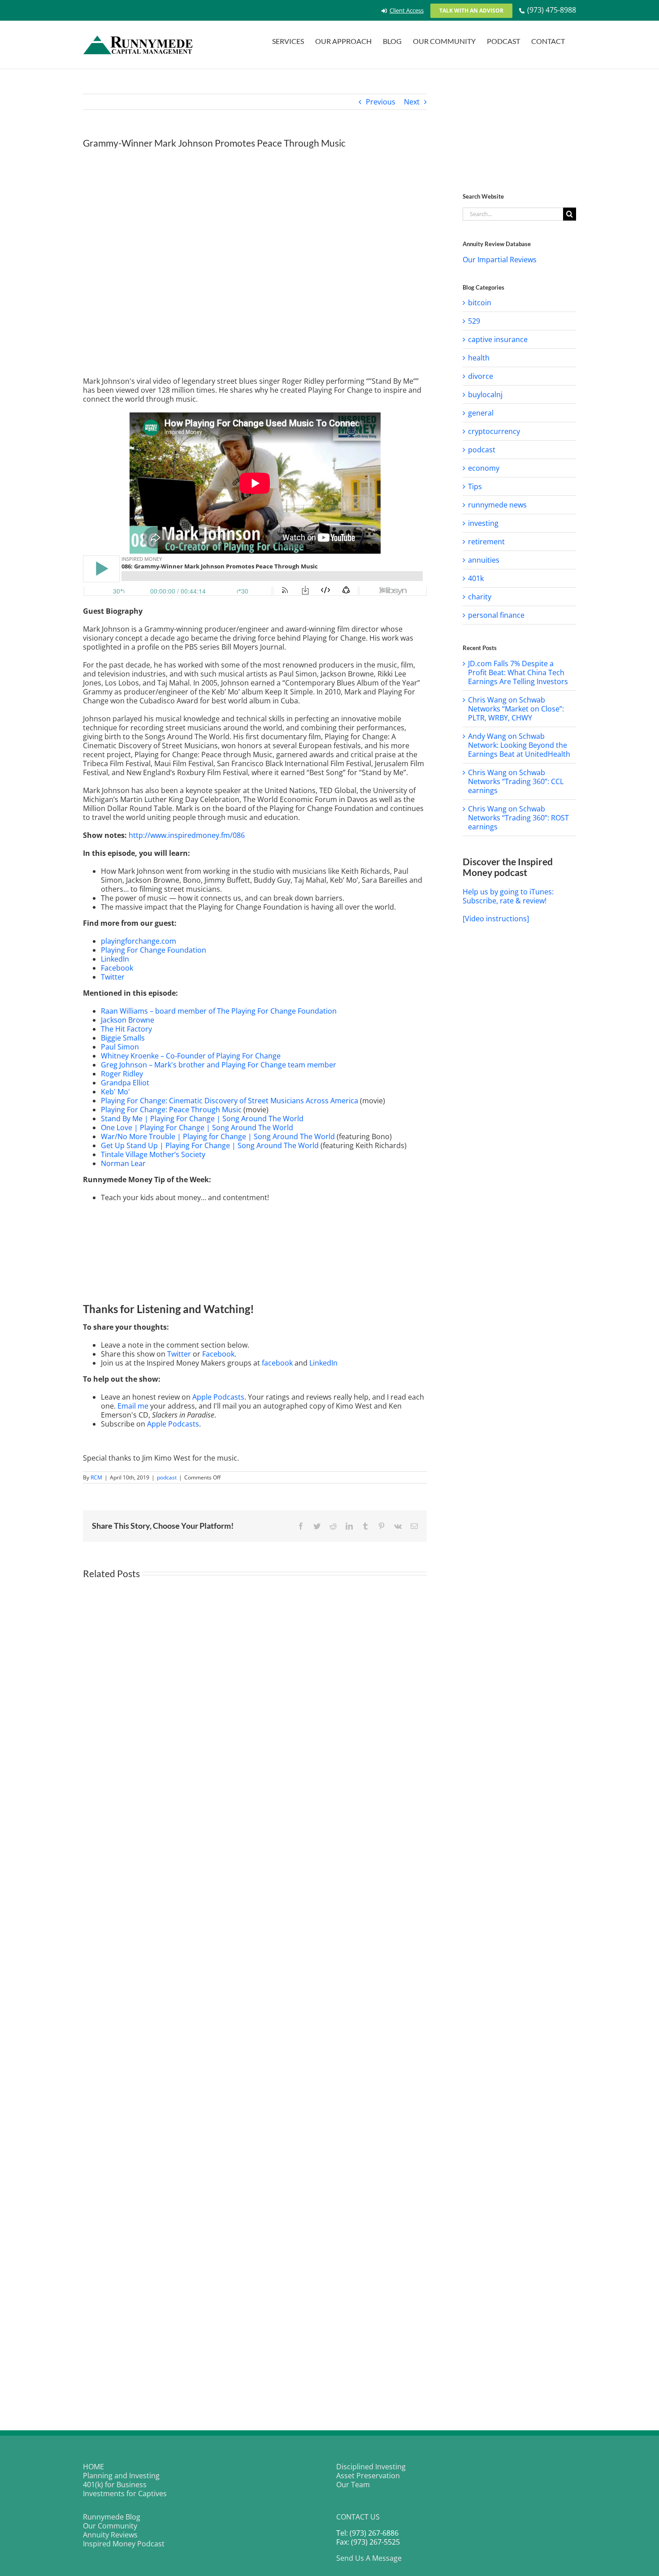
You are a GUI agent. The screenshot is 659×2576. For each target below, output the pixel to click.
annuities (484, 560)
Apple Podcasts (218, 1397)
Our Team (353, 2485)
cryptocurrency (494, 431)
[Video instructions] (496, 919)
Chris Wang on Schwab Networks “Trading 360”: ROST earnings (518, 818)
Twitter (113, 977)
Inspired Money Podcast (124, 2544)
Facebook (117, 968)
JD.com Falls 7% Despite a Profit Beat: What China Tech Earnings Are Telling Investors (518, 672)
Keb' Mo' (115, 1092)
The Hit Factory (126, 1029)
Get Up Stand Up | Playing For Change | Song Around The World (210, 1145)
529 (474, 321)
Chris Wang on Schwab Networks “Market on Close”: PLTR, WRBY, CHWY (516, 709)
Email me (133, 1406)
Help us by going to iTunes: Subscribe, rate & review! (508, 896)
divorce (481, 376)
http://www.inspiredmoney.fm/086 (187, 835)
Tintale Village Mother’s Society (153, 1154)
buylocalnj (485, 395)
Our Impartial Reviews (500, 260)
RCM (96, 1477)
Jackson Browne (128, 1020)
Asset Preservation (368, 2476)
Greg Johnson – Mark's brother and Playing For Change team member (219, 1065)
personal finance (496, 615)
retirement (486, 542)
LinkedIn (115, 959)
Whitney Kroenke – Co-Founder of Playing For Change (191, 1056)
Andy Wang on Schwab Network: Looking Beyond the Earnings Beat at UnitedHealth (519, 745)
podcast (167, 1477)
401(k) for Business (115, 2485)
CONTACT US (358, 2517)
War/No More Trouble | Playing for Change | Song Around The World (218, 1136)
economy (484, 468)
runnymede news (497, 505)
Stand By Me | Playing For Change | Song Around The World (202, 1119)
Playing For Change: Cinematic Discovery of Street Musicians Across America (230, 1101)
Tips (475, 486)
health (479, 358)
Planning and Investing (121, 2476)
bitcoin (480, 303)
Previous (381, 102)
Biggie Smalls (123, 1038)
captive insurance (498, 339)
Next (412, 102)
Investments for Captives (125, 2494)
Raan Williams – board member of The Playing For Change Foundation (219, 1011)
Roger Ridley (122, 1074)
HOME (93, 2467)
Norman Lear (123, 1163)
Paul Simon (120, 1047)
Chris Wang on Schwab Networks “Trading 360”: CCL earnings (516, 781)
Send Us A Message (369, 2558)
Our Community (110, 2526)
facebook (277, 1363)
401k (476, 578)
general (481, 413)
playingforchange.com (139, 941)
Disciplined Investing (371, 2467)
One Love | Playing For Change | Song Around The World (197, 1128)
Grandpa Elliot (125, 1083)
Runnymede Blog (112, 2517)
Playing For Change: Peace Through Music (171, 1110)
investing (483, 523)
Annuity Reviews (110, 2535)
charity (480, 597)
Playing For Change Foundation (154, 950)
